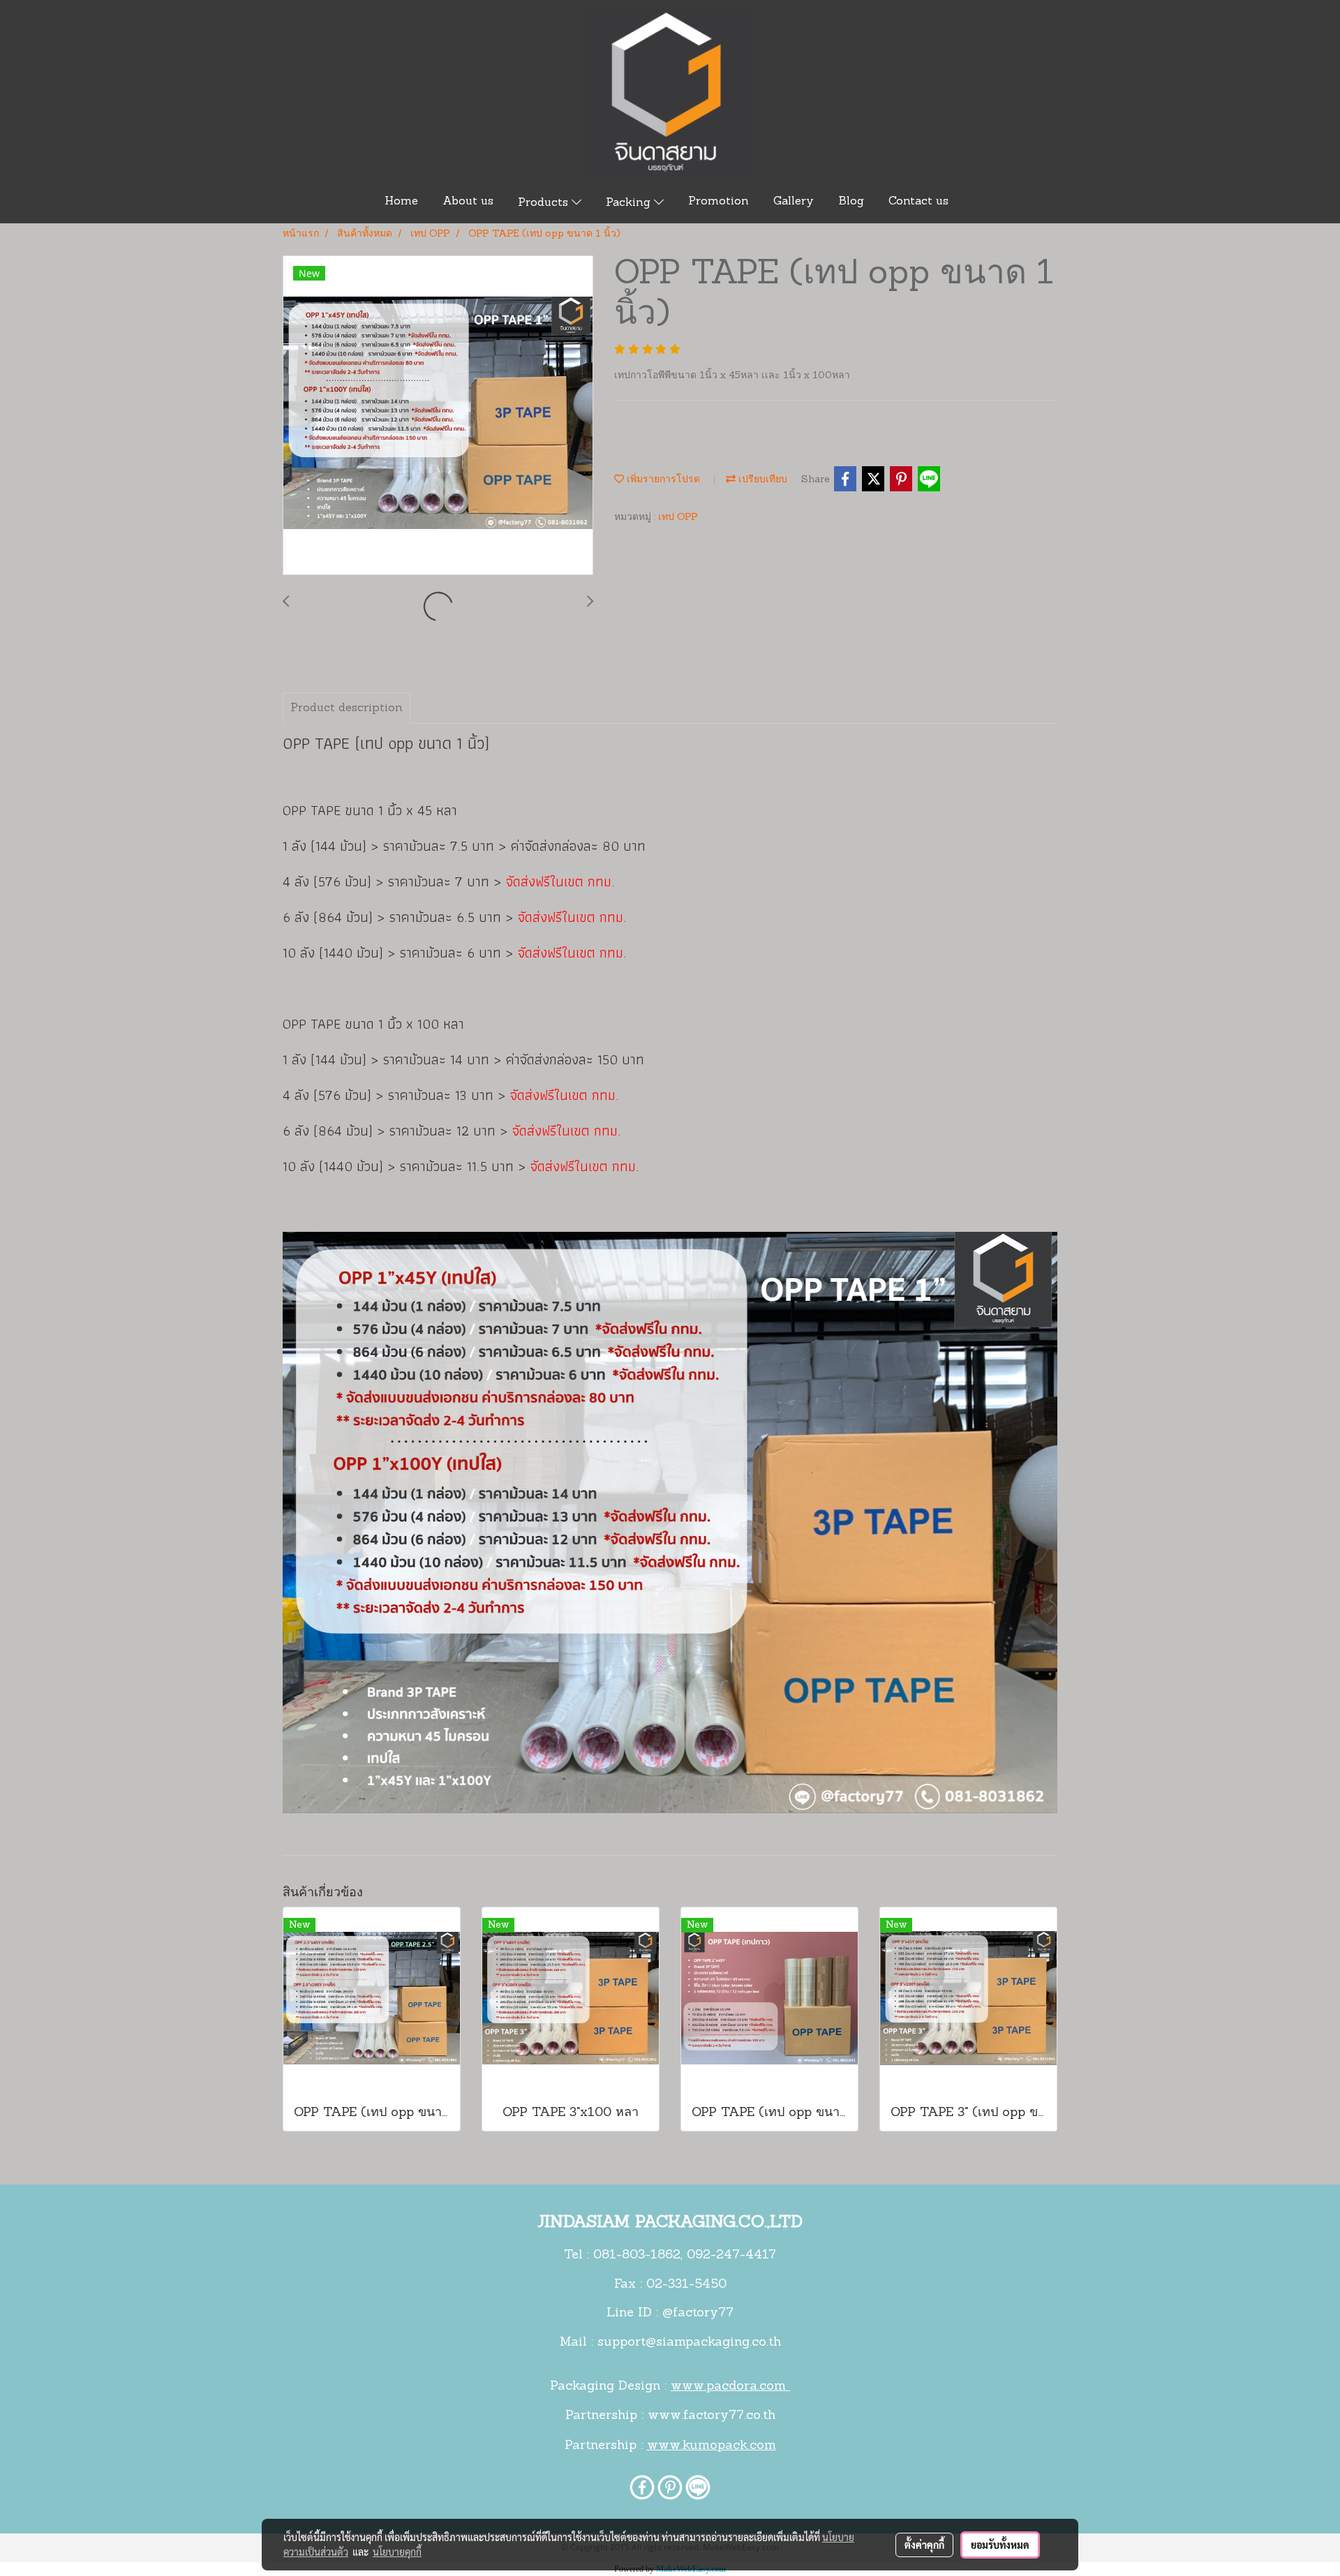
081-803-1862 (637, 2256)
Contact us (918, 202)
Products (545, 203)
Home (401, 202)
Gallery (794, 202)
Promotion (719, 202)
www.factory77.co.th (712, 2416)
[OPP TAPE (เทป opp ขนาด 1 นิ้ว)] (438, 416)
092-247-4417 (731, 2256)
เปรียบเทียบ (761, 480)
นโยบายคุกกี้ (397, 2552)
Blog (851, 202)
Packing (630, 203)
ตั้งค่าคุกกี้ (924, 2545)
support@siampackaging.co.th (689, 2343)
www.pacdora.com (730, 2387)
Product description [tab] (347, 708)
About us (468, 202)
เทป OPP (678, 518)
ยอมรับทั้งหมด (1000, 2545)
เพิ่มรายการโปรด (662, 480)
